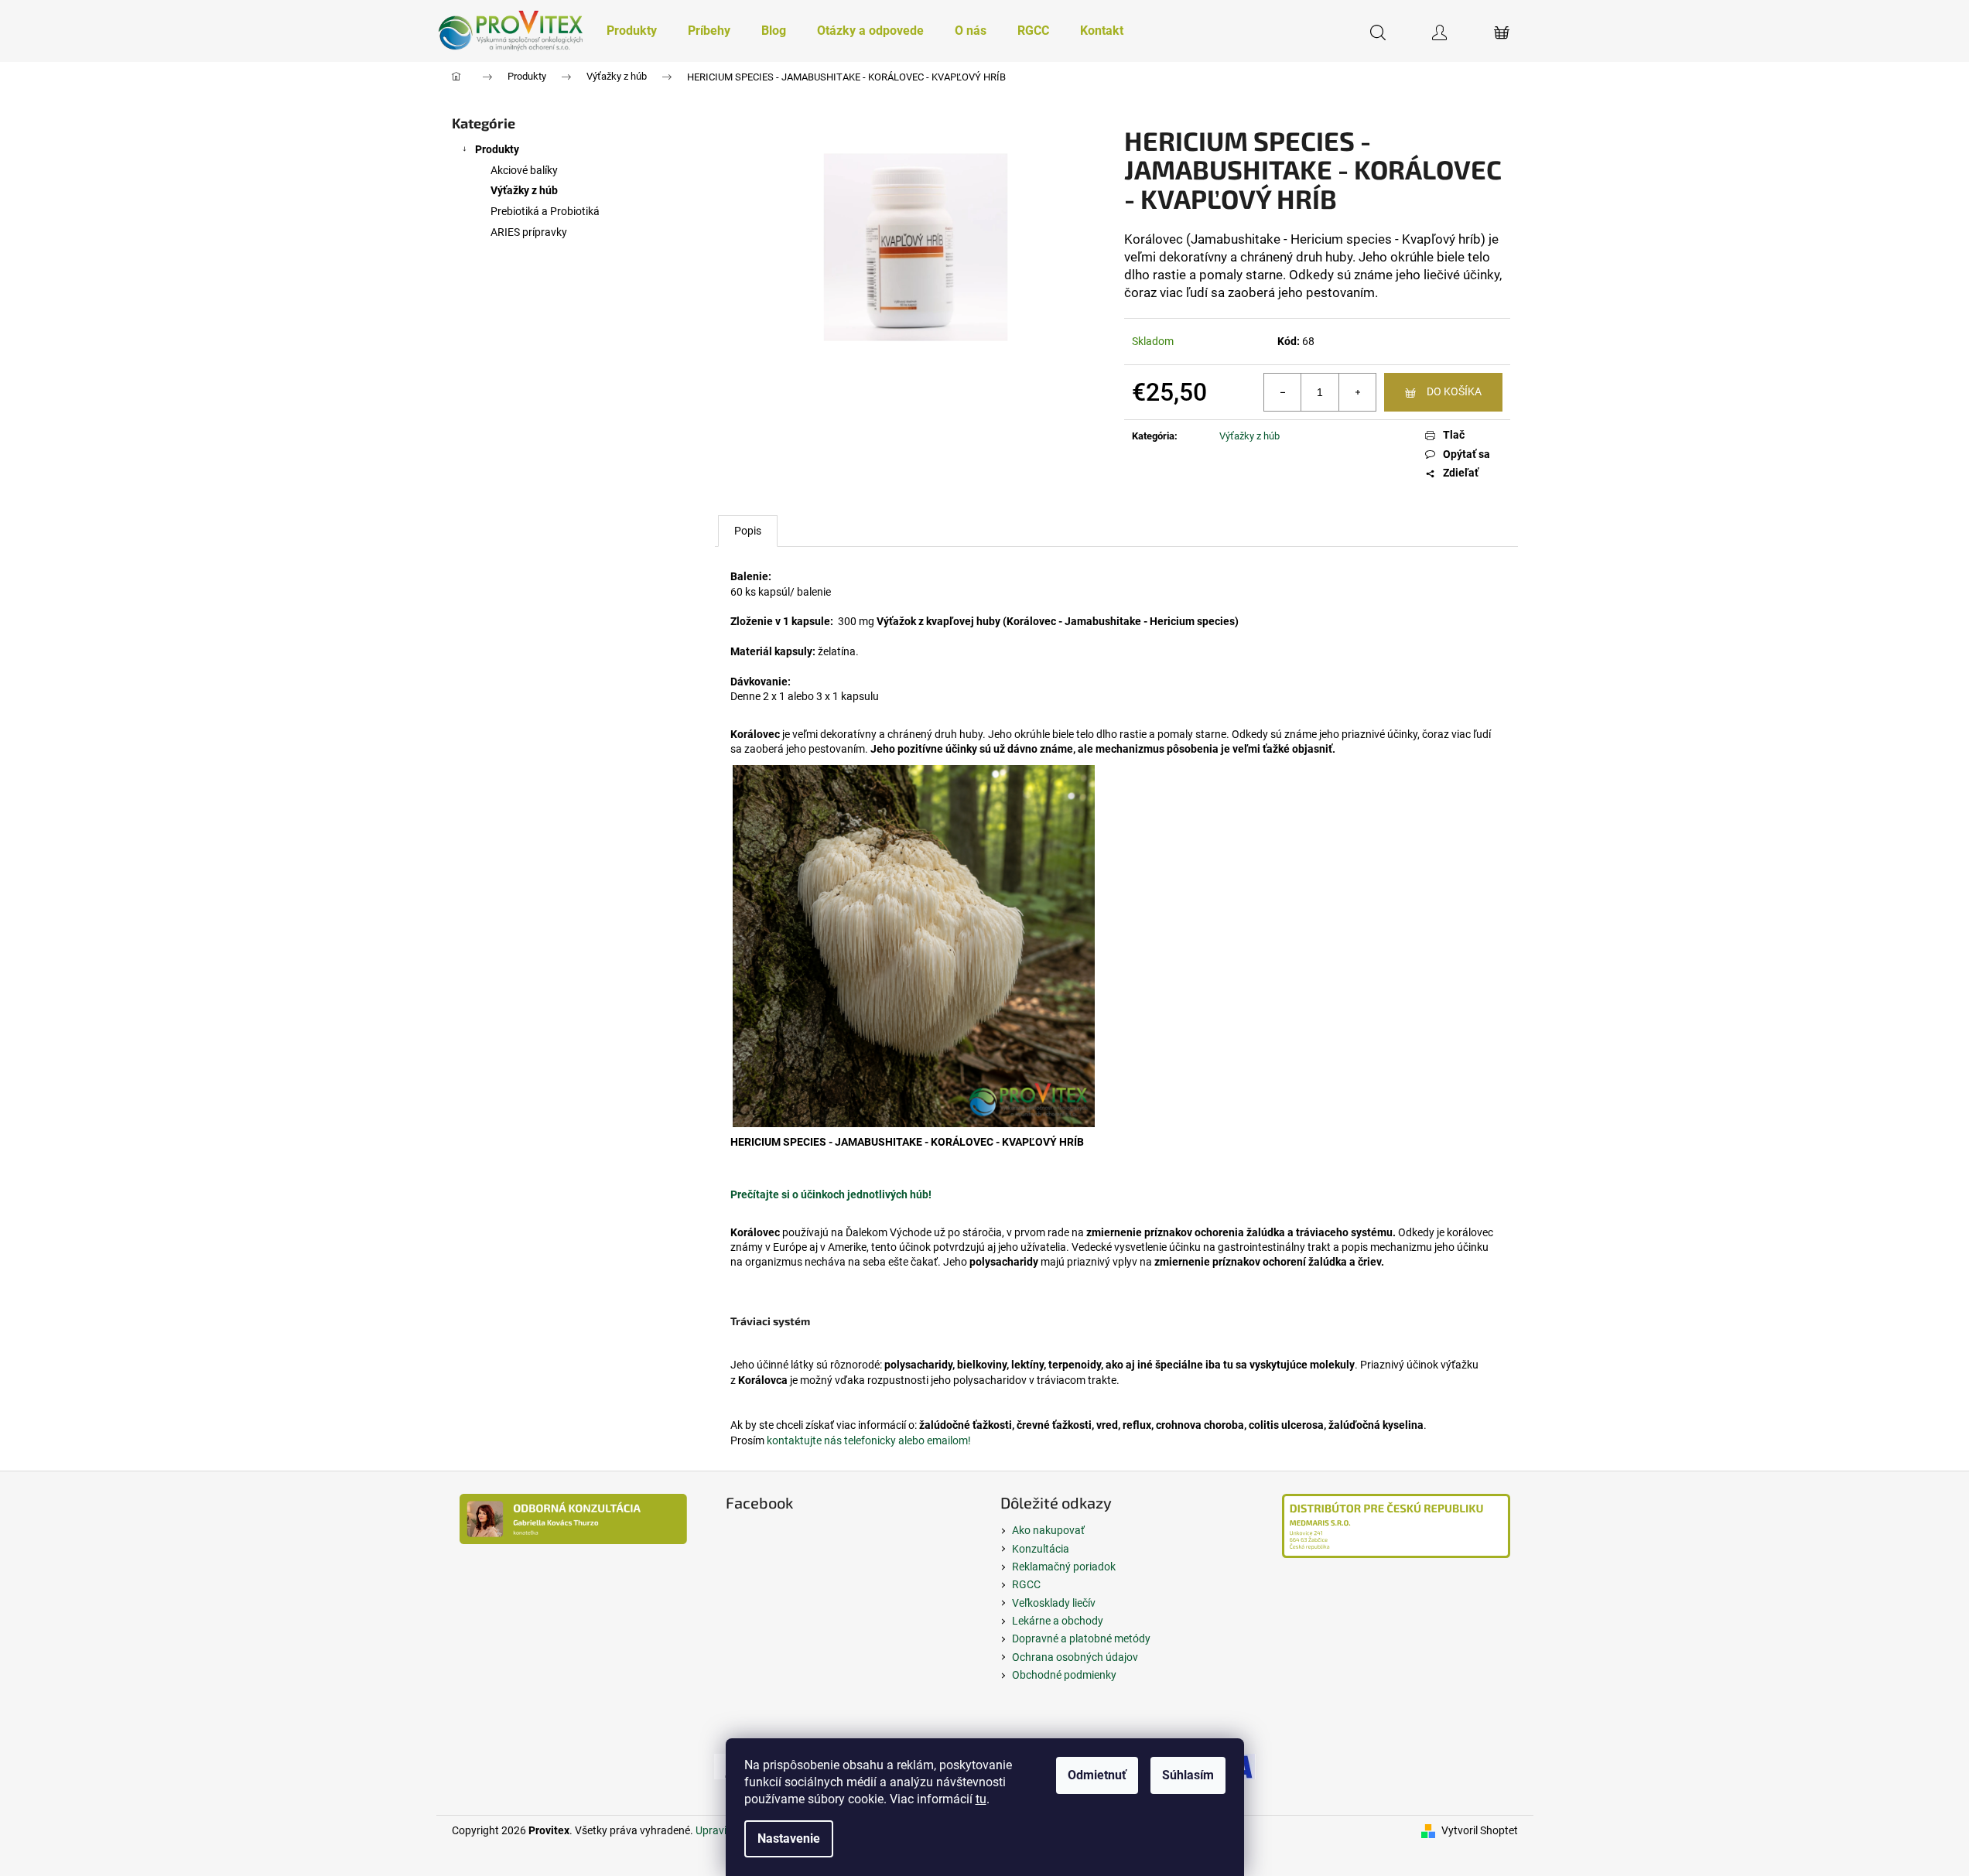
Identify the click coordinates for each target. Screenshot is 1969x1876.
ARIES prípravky (529, 232)
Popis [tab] (748, 531)
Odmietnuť (1097, 1775)
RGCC (1026, 1584)
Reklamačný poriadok (1064, 1567)
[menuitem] (632, 31)
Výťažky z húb (524, 190)
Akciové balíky (524, 170)
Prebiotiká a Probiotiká (545, 211)
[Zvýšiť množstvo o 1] (1357, 392)
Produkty (497, 149)
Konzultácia (1041, 1549)
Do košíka (1454, 391)
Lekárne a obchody (1058, 1621)
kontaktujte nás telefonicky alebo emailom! (869, 1440)
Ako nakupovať (1048, 1530)
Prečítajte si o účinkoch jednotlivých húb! (831, 1194)
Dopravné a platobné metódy (1081, 1639)
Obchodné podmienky (1064, 1675)
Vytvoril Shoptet (1480, 1830)
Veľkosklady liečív (1054, 1603)
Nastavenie (789, 1838)
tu (981, 1799)
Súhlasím (1188, 1775)
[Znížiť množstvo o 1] (1283, 392)
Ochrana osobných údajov (1075, 1657)
